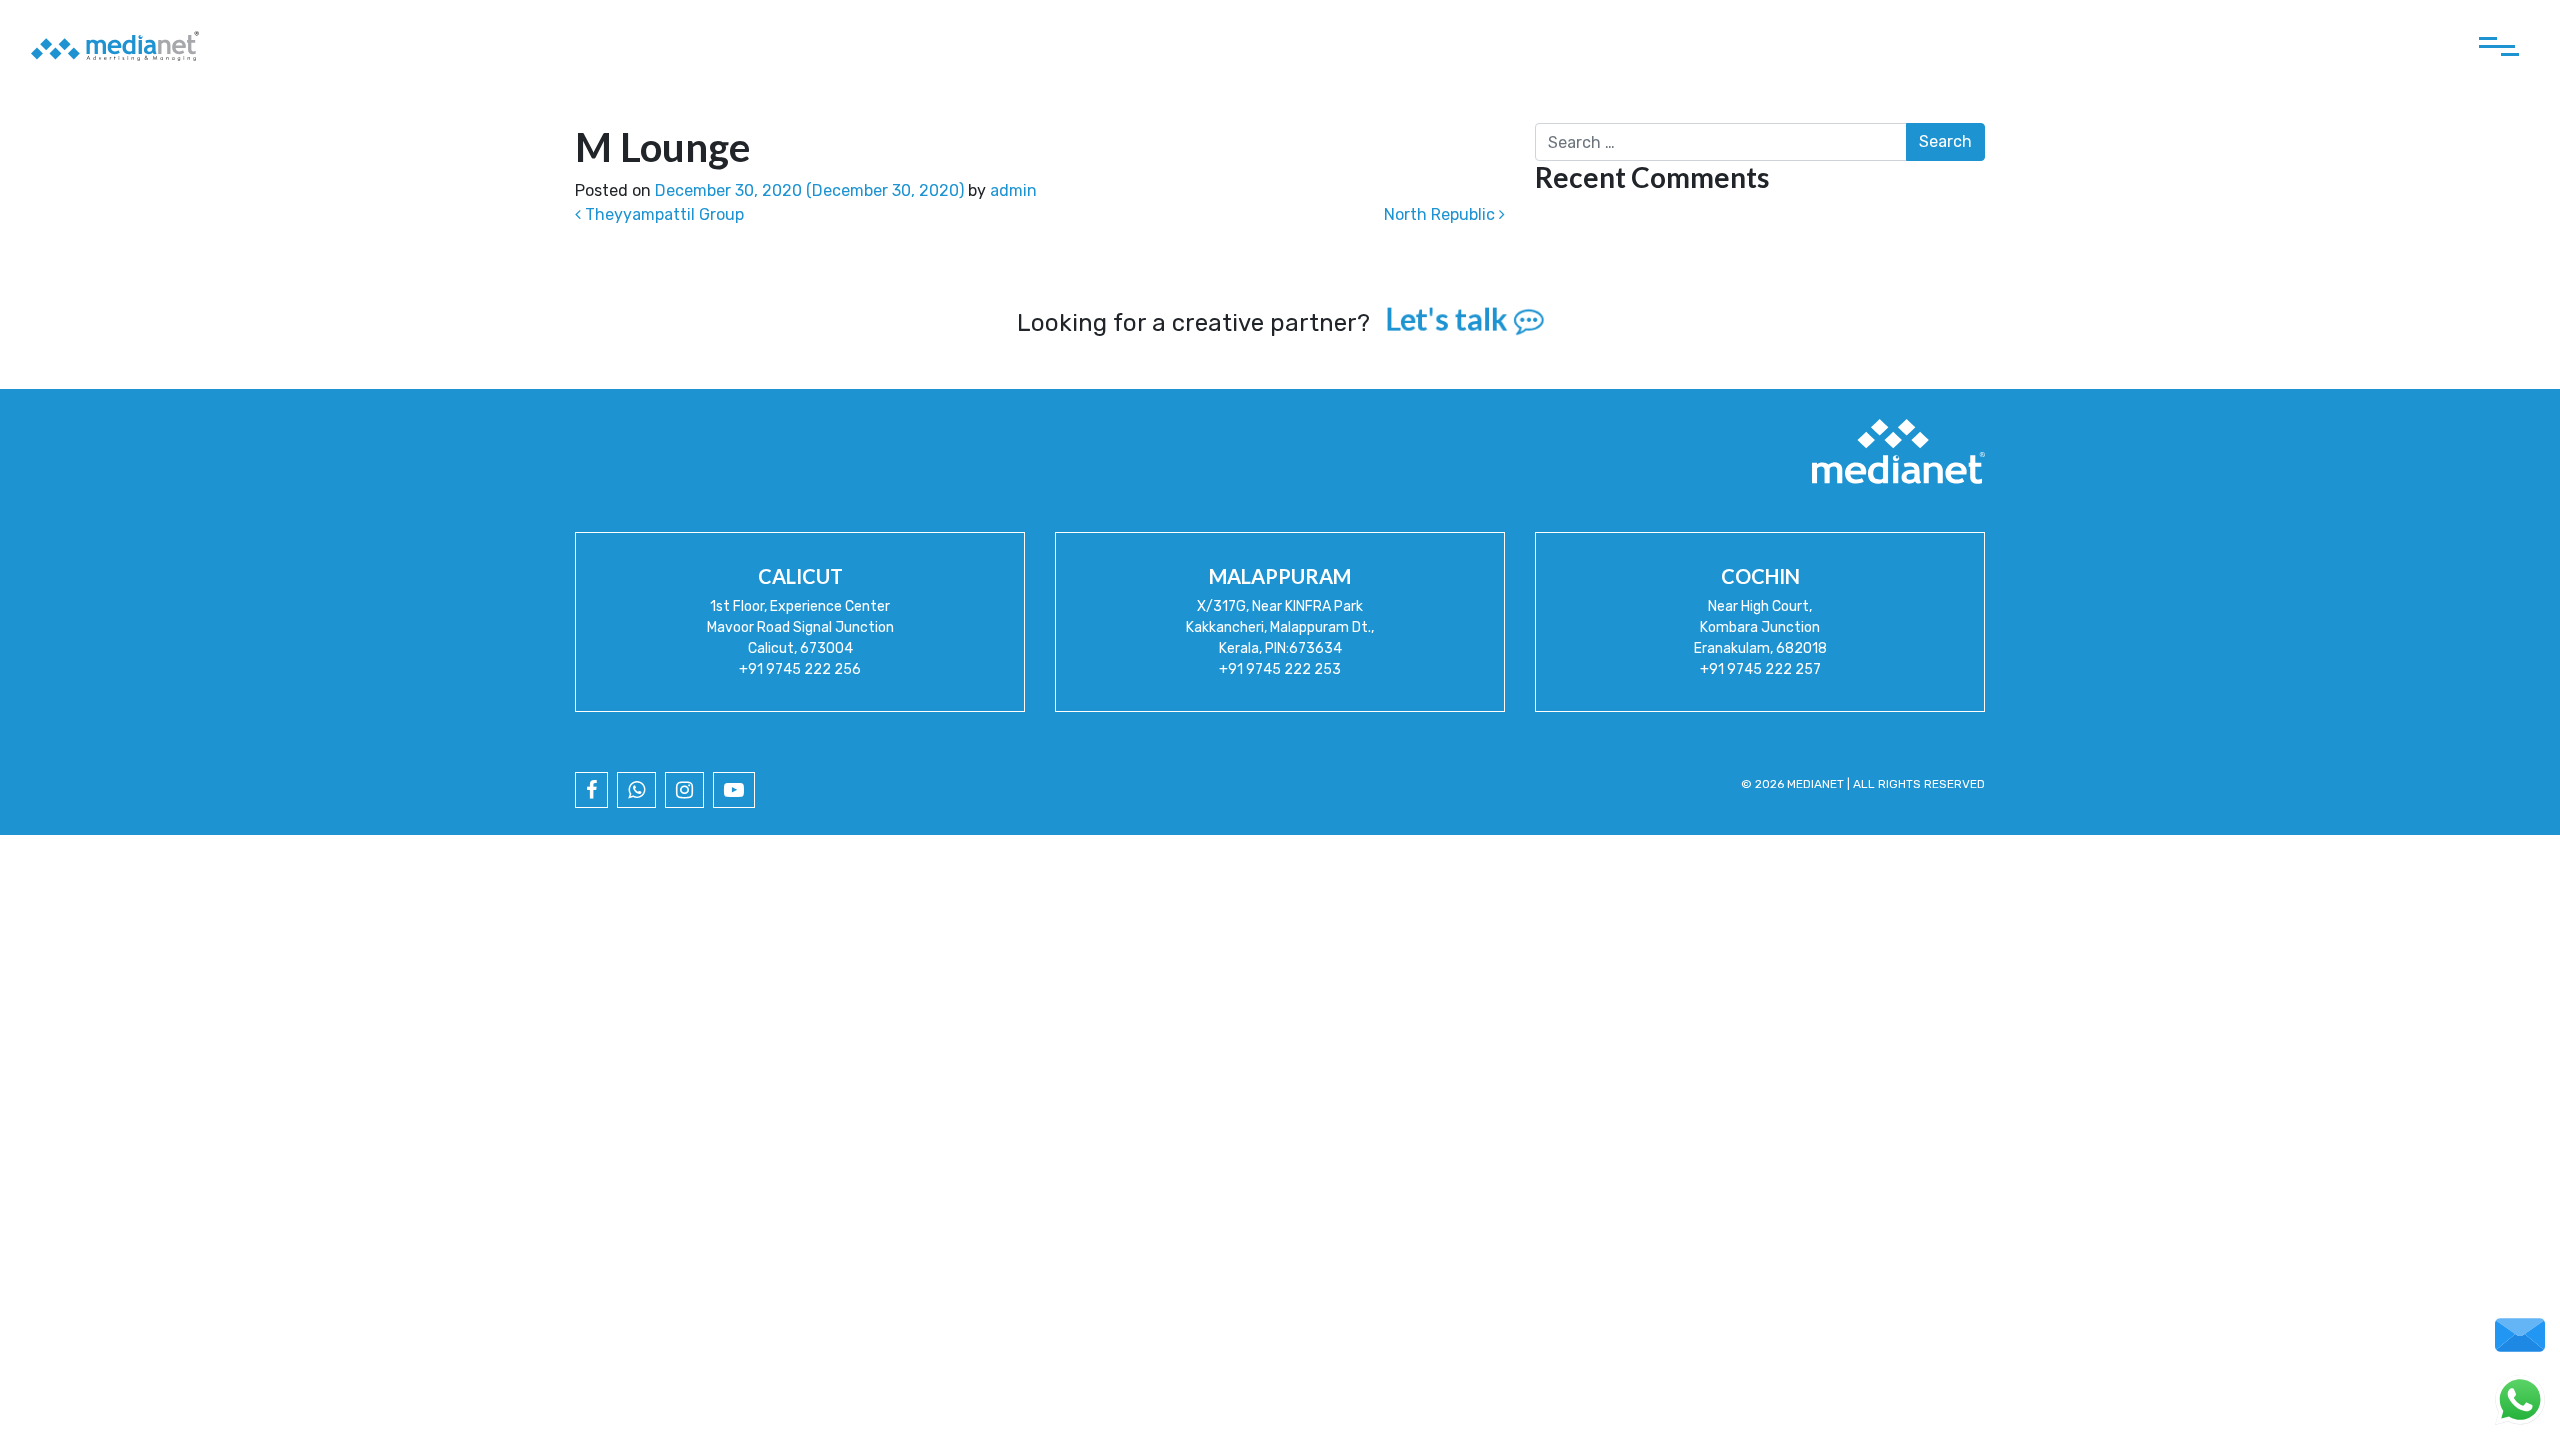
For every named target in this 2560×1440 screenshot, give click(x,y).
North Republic (1441, 214)
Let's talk (1449, 319)
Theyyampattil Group (662, 214)
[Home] (115, 46)
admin (1013, 190)
